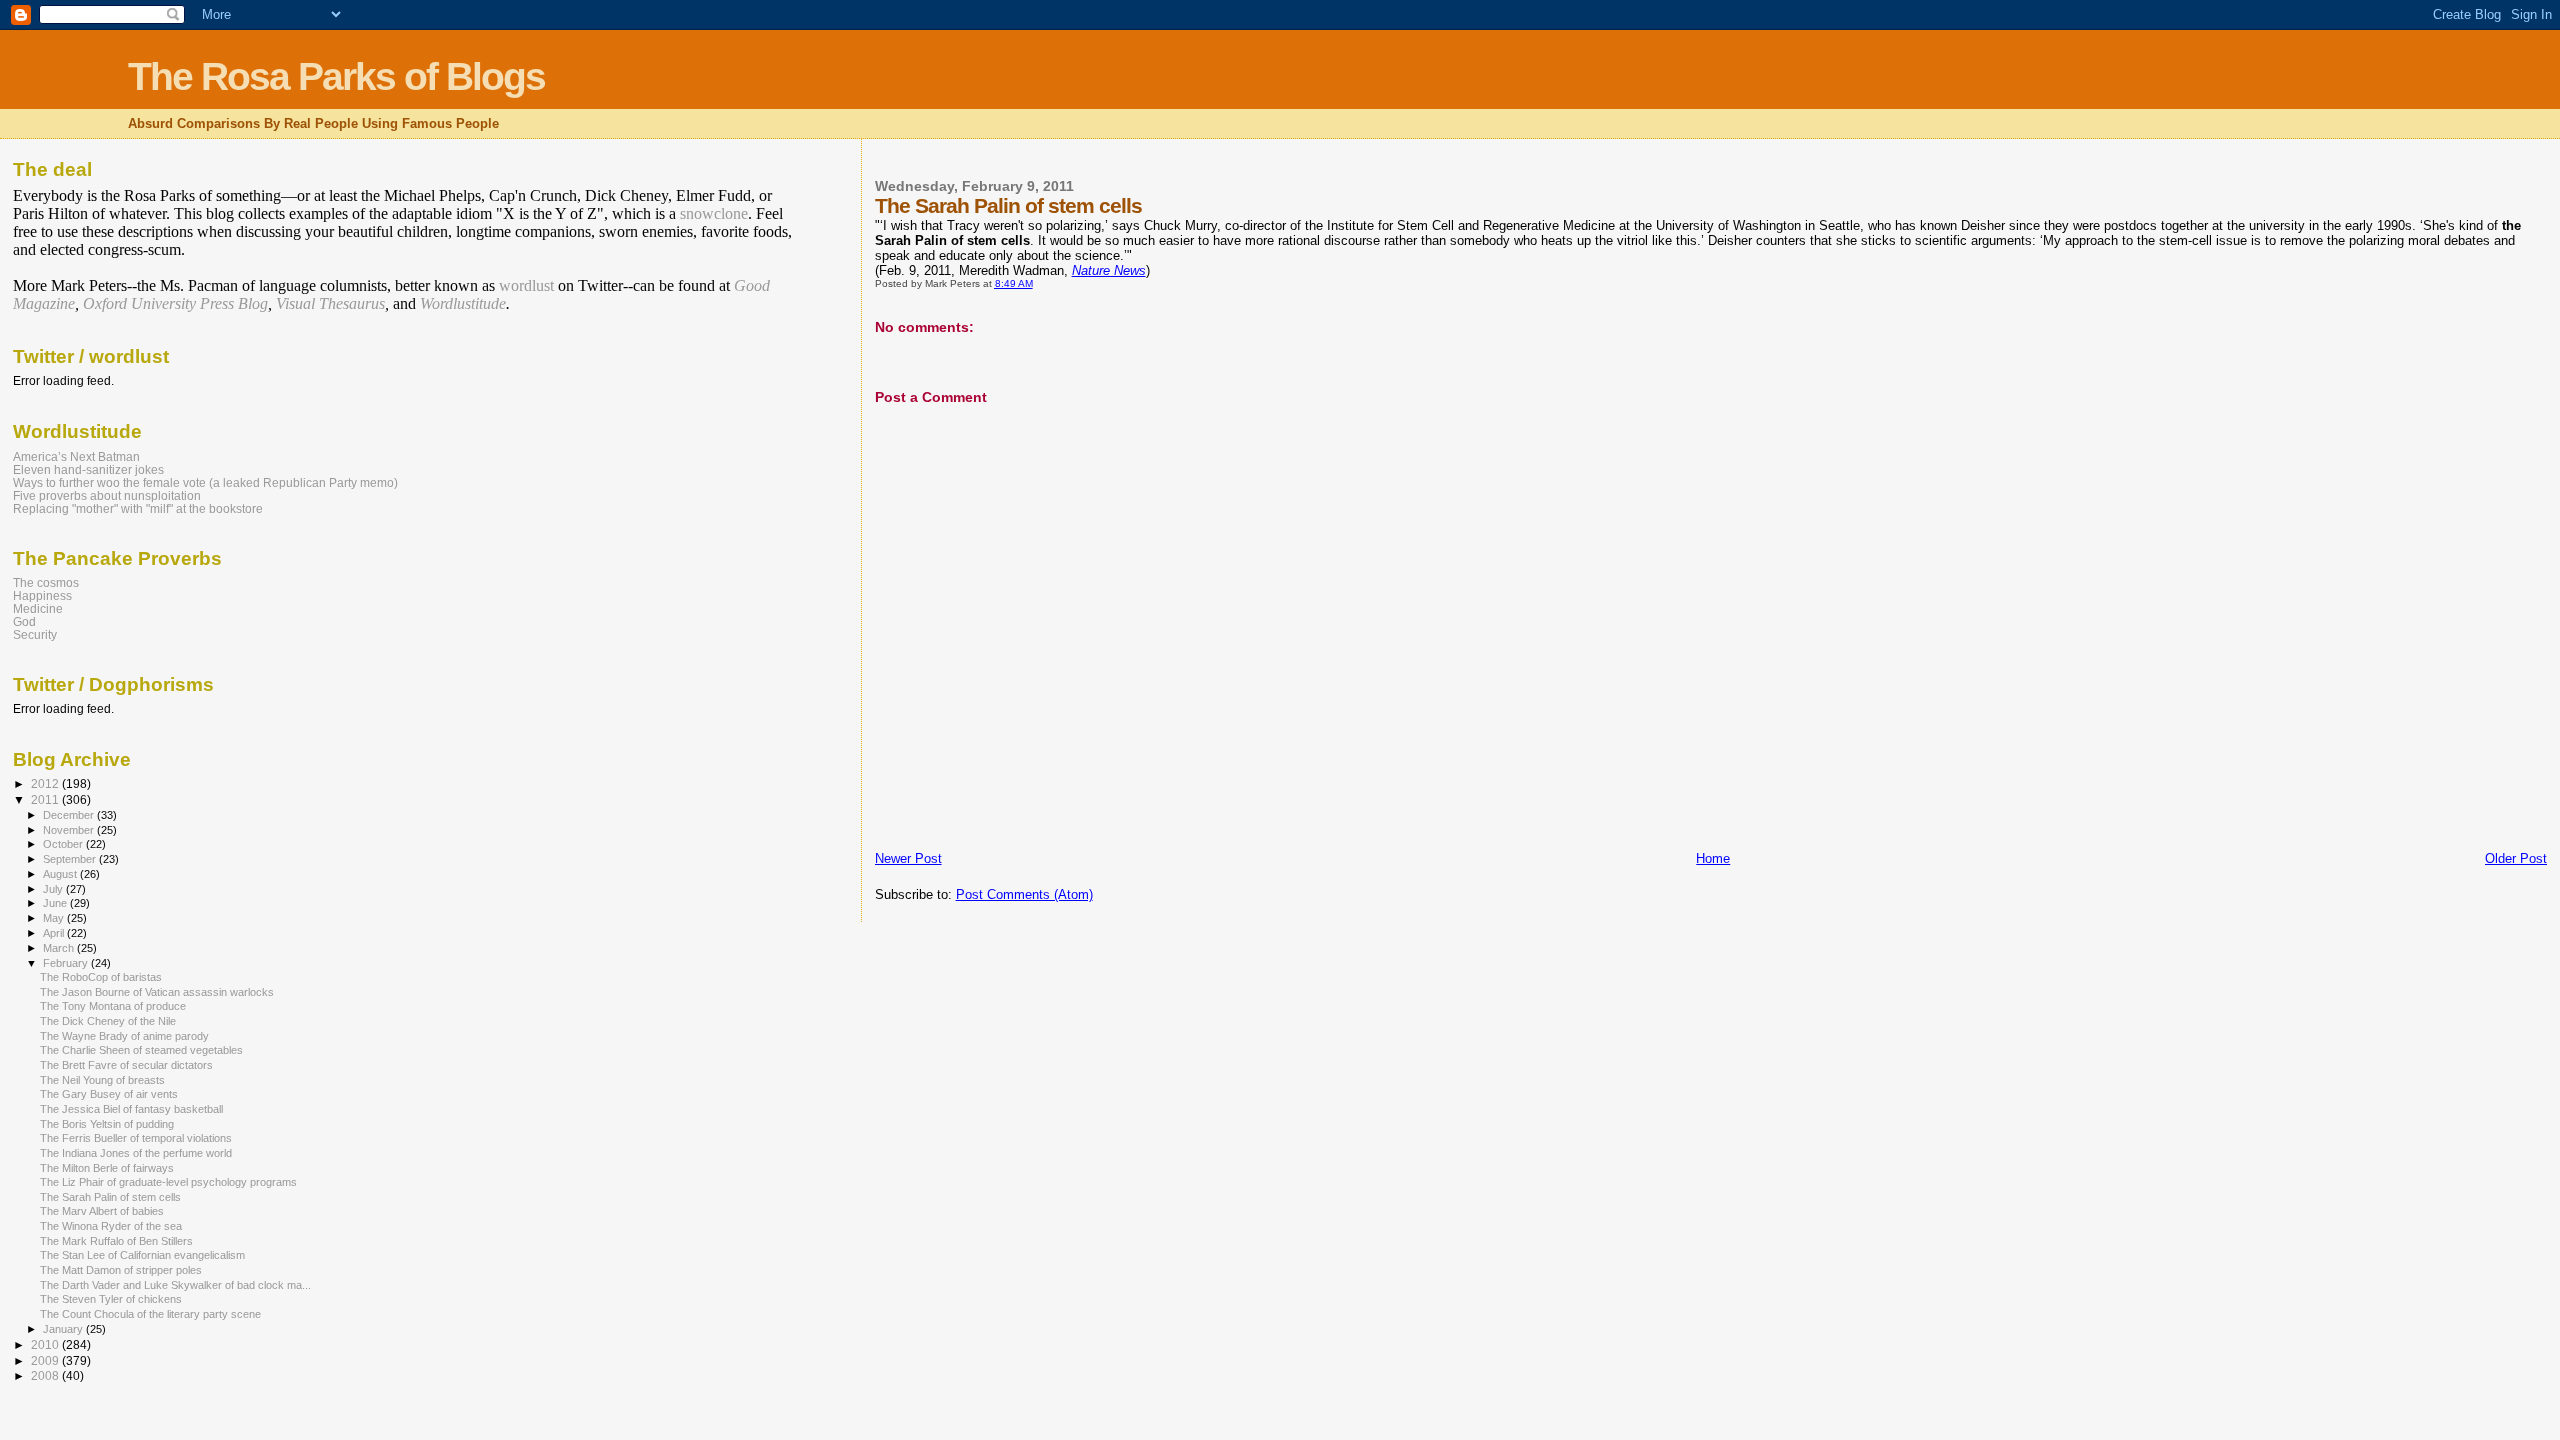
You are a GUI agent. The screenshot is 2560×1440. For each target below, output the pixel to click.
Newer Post (908, 858)
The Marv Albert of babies (102, 1211)
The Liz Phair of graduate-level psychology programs (168, 1182)
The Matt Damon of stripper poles (121, 1270)
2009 (46, 1360)
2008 (46, 1375)
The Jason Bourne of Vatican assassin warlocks (157, 992)
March (60, 948)
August (61, 874)
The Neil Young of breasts (102, 1080)
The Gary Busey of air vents (109, 1094)
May (55, 918)
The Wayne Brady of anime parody (124, 1036)
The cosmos (46, 582)
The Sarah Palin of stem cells (110, 1197)
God (24, 621)
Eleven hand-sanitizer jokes (88, 469)
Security (35, 634)
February (67, 963)
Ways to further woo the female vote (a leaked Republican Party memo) (205, 482)
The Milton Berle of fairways (107, 1168)
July (54, 889)
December (70, 815)
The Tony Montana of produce (113, 1006)
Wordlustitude (463, 303)
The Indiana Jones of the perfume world (136, 1153)
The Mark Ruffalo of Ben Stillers (116, 1241)
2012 (46, 783)
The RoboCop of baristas (101, 977)
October (64, 844)
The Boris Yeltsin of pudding (107, 1124)
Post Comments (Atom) (1024, 894)
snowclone (714, 213)
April (55, 933)
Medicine (38, 608)
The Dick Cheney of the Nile (108, 1021)
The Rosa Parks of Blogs (336, 76)
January (64, 1329)
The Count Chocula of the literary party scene (150, 1314)
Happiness (42, 595)
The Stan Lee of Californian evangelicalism (142, 1255)
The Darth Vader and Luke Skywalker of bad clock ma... (175, 1285)
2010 (46, 1344)
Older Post (2516, 858)
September (71, 859)
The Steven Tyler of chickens (111, 1299)
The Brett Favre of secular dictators (126, 1065)
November (70, 830)
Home (1713, 858)
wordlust (526, 285)
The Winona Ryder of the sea (111, 1226)
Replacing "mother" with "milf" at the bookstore (138, 508)
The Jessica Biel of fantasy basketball (131, 1109)
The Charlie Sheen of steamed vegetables (141, 1050)
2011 (46, 799)
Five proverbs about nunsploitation (107, 495)
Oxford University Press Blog (175, 303)
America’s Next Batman (76, 456)
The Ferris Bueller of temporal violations (136, 1138)
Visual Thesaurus (330, 303)
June (56, 903)
